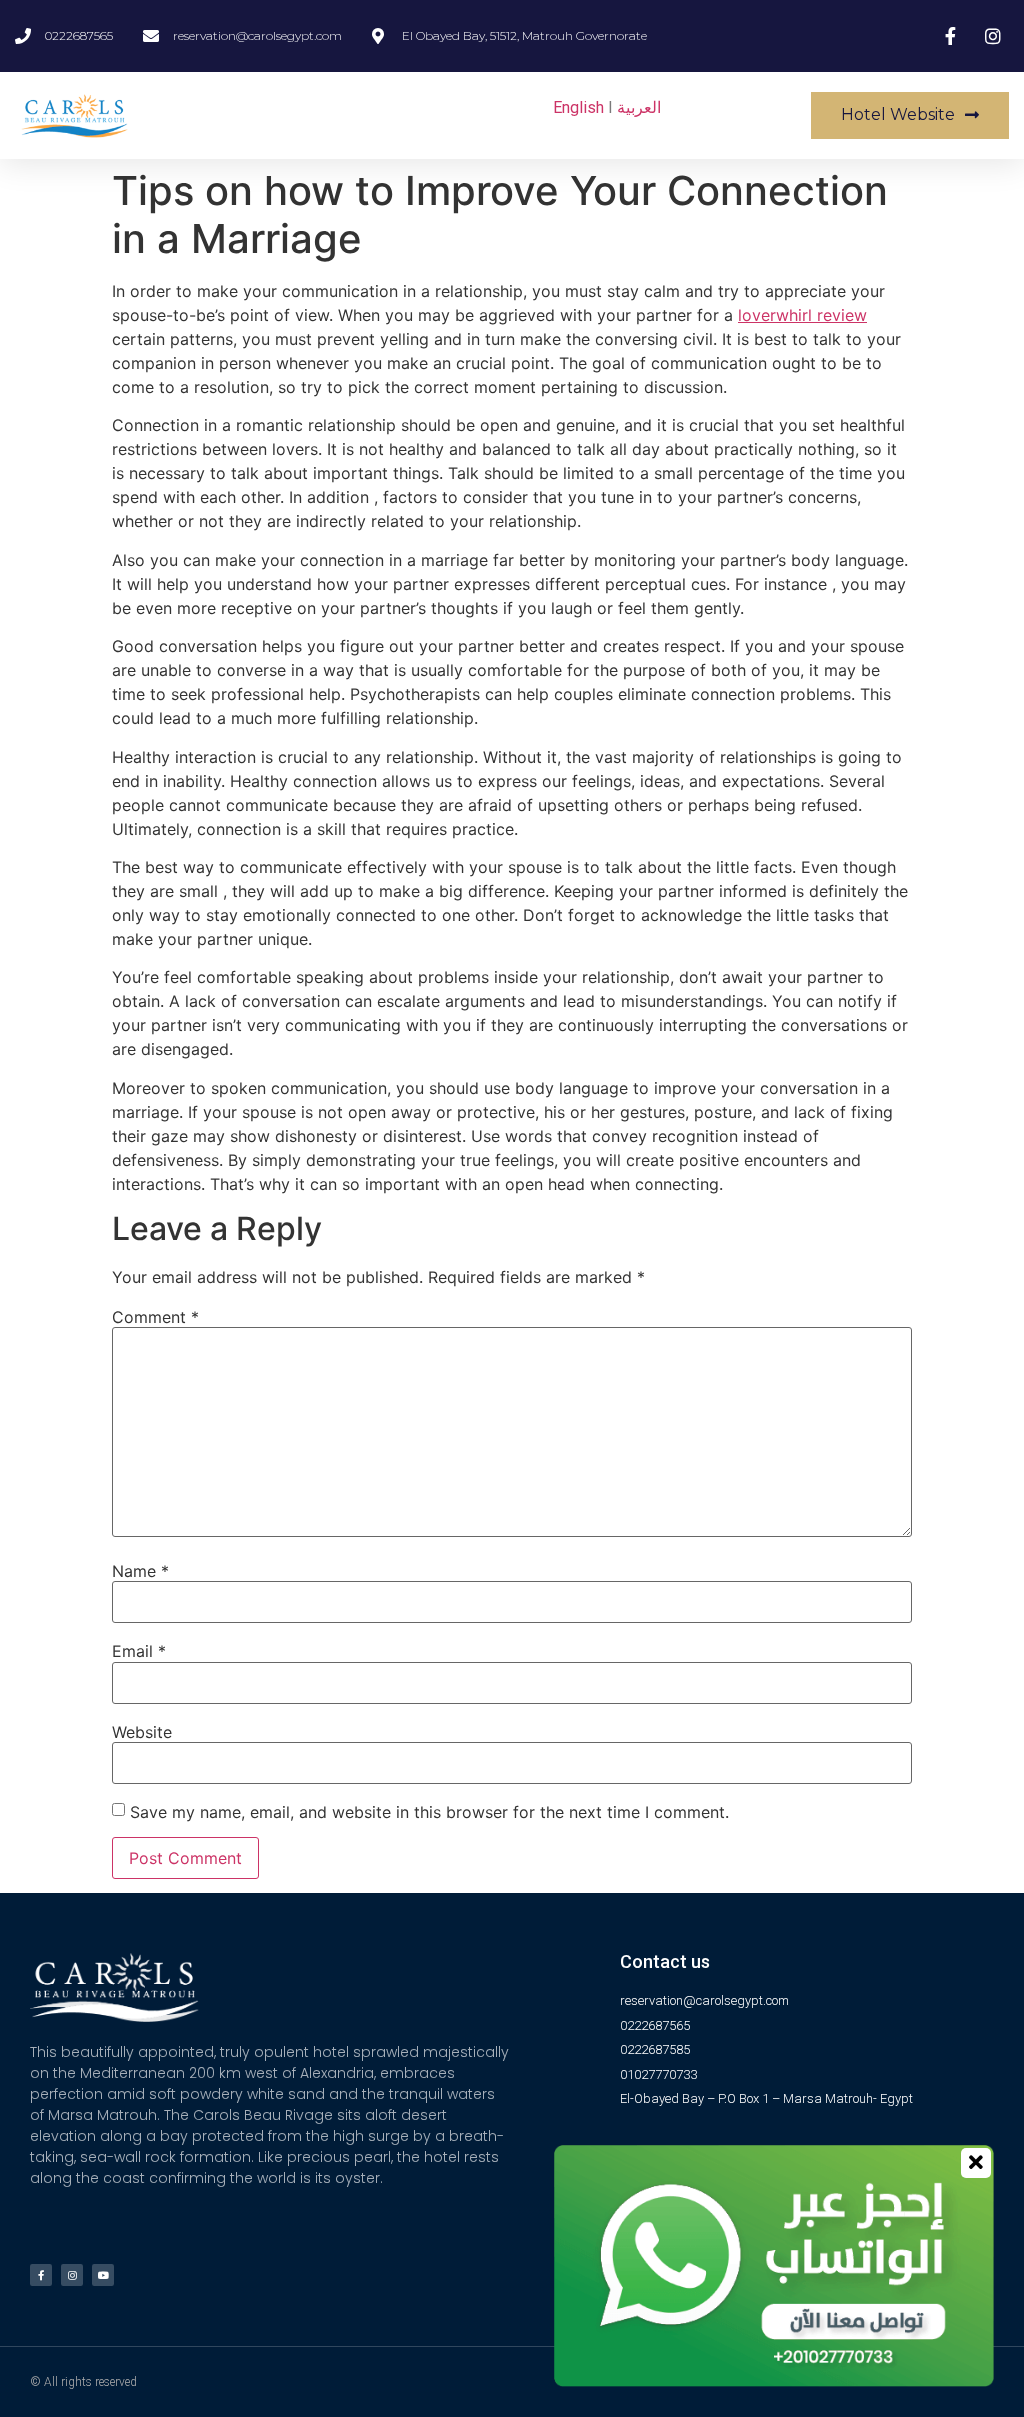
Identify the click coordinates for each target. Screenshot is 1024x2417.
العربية (639, 107)
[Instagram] (72, 2275)
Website (142, 1732)
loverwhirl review (802, 315)
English (578, 107)
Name (140, 1571)
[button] (910, 115)
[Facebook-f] (41, 2275)
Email (139, 1651)
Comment (155, 1317)
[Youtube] (103, 2275)
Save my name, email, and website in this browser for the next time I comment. (429, 1812)
